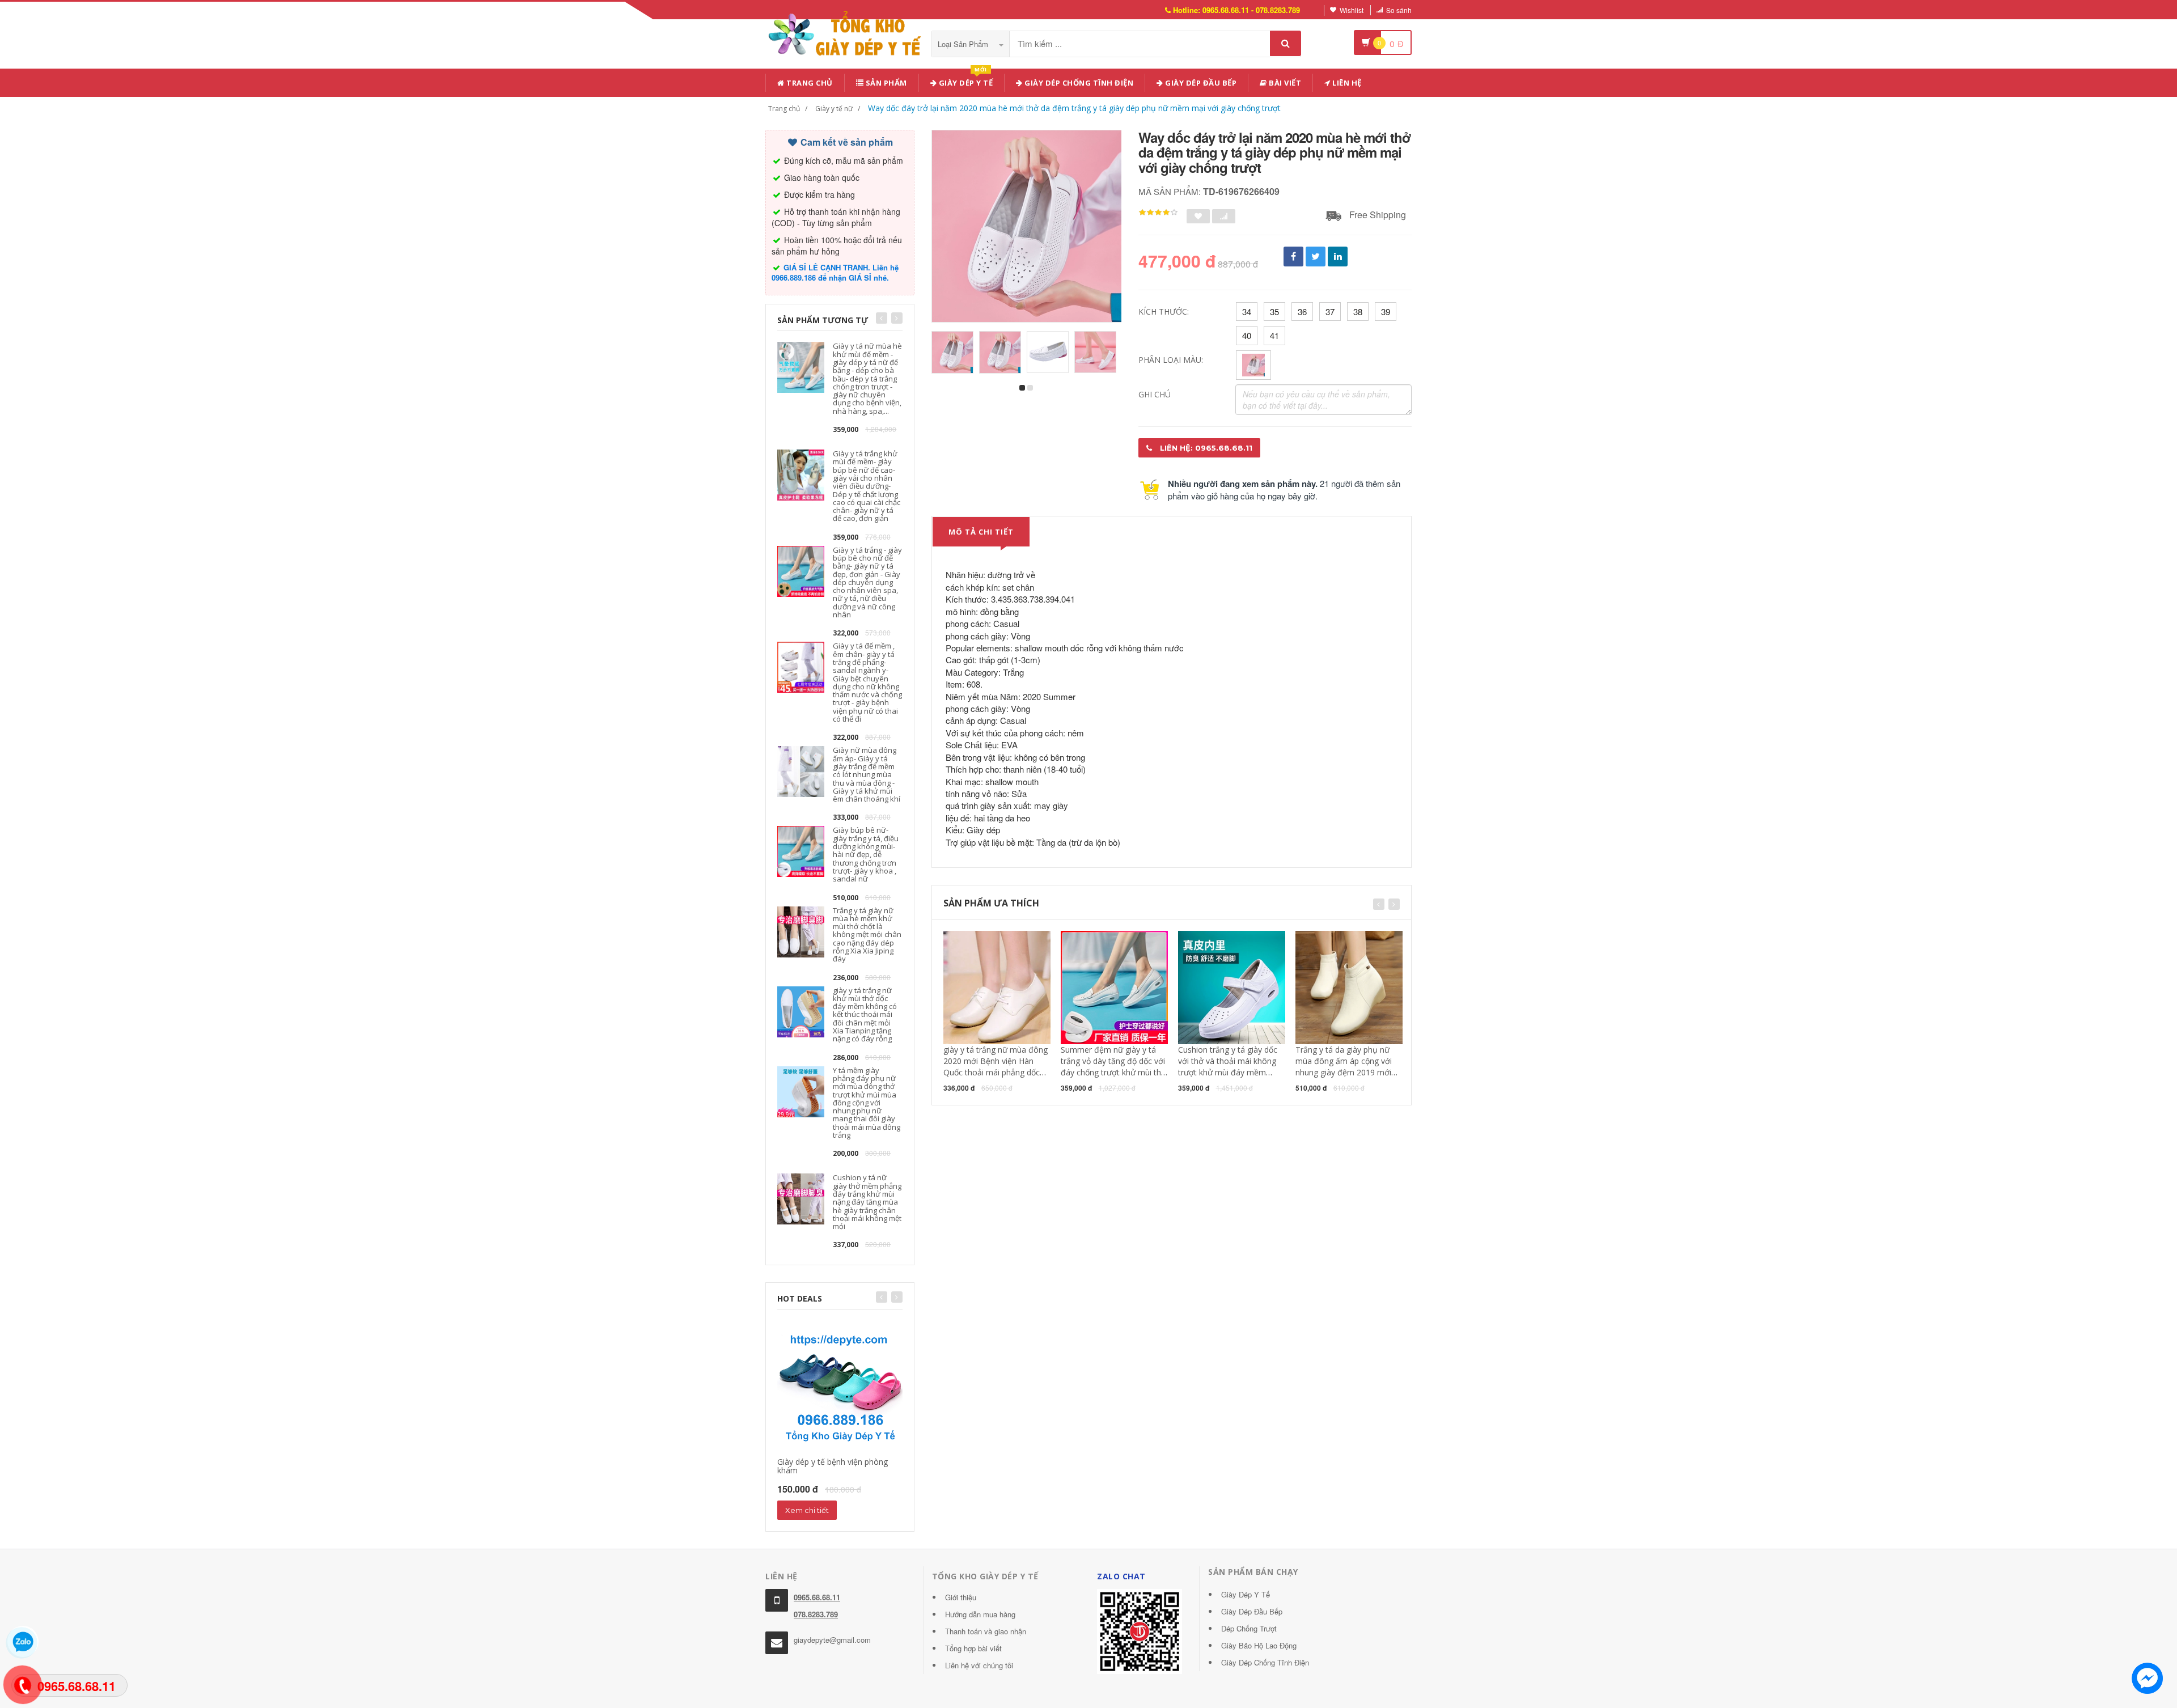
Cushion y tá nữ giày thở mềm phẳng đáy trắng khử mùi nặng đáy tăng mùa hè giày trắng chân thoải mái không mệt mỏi (867, 1202)
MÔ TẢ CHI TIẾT (981, 532)
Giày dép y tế (965, 81)
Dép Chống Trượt (1249, 1628)
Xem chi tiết (807, 1510)
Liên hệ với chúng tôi (979, 1665)
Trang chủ (809, 83)
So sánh (1399, 10)
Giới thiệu (961, 1597)
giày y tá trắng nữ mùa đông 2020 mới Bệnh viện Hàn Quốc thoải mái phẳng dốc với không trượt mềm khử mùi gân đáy (996, 1072)
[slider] (1158, 213)
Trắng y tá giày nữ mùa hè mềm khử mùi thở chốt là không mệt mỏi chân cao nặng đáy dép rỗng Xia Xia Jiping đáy (867, 935)
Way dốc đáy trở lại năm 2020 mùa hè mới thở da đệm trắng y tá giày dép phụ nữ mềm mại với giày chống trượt (1074, 108)
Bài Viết (1284, 83)
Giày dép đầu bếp (1200, 83)
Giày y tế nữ (834, 109)
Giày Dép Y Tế (1246, 1594)
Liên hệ (1346, 83)
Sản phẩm (885, 83)
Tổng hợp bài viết (973, 1648)
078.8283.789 (816, 1614)
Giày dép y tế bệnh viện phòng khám (833, 1466)
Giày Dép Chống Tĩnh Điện (1078, 83)
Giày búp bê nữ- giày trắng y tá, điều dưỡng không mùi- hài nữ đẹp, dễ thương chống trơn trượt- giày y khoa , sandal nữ (866, 854)
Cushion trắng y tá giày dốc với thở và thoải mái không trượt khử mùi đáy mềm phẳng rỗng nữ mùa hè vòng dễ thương (1230, 1072)
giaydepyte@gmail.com (832, 1640)
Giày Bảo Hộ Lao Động (1259, 1645)
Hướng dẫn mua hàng (980, 1614)
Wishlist (1352, 10)
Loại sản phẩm (964, 44)
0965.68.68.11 (817, 1597)
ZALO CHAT (1121, 1576)
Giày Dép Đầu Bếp (1252, 1611)
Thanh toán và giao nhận (986, 1631)
